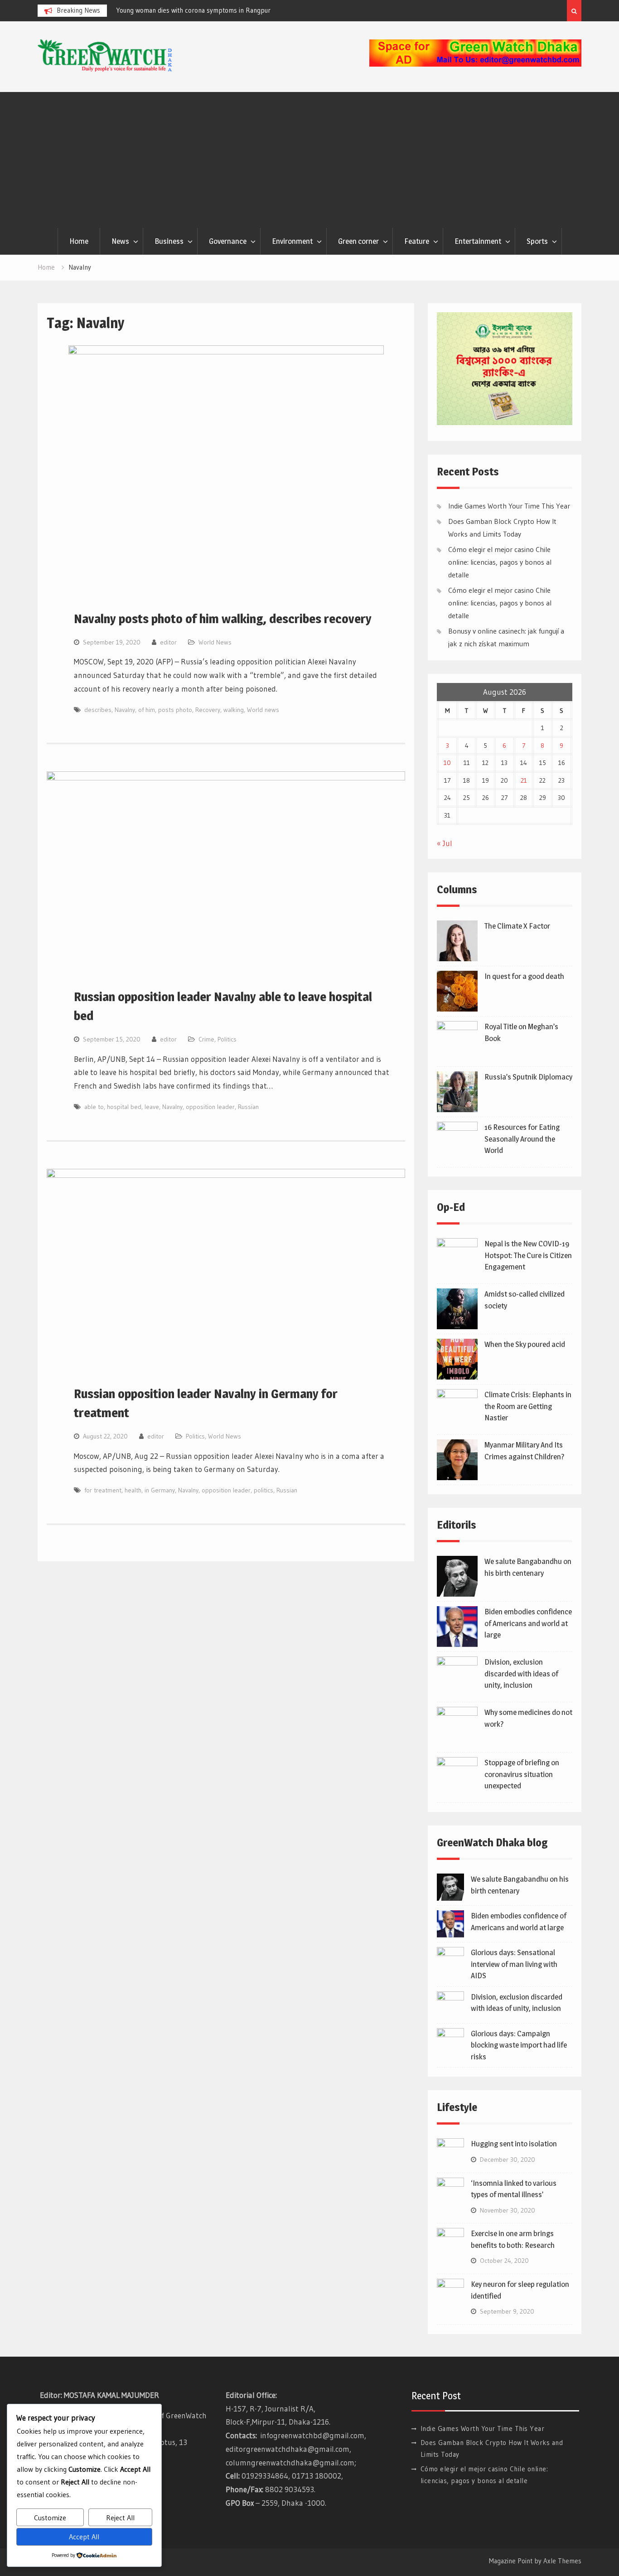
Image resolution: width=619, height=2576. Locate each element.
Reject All (120, 2518)
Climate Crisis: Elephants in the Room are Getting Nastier (528, 1406)
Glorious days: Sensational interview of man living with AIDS (514, 1964)
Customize (50, 2518)
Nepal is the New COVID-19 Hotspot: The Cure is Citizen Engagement (528, 1255)
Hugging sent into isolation (514, 2144)
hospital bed (124, 1107)
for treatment (103, 1490)
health (133, 1490)
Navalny (125, 710)
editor (168, 642)
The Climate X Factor (517, 926)
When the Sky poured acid (525, 1344)
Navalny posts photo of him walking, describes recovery (223, 619)
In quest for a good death (524, 976)
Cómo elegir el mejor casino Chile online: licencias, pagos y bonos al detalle (500, 562)
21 (524, 780)
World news (263, 710)
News (120, 241)
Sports (537, 241)
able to (94, 1107)
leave (152, 1107)
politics (264, 1490)
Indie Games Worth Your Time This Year (509, 506)
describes (98, 710)
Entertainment (478, 241)
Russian (248, 1107)
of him (147, 710)
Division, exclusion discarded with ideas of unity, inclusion (521, 1673)
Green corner (358, 241)
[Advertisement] (309, 160)
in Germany (160, 1490)
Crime (206, 1039)
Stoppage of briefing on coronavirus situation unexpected (522, 1774)
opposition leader (210, 1107)
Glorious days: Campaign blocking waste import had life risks (519, 2045)
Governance (228, 241)
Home (79, 241)
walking (234, 710)
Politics (227, 1039)
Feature (417, 241)
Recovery (208, 710)
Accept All (84, 2537)
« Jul (445, 843)
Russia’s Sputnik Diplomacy (528, 1077)
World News (215, 642)
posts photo (175, 710)
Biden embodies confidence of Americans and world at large (528, 1623)
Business (169, 241)
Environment (292, 241)
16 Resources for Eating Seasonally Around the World (522, 1139)
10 (447, 763)
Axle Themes (562, 2561)
